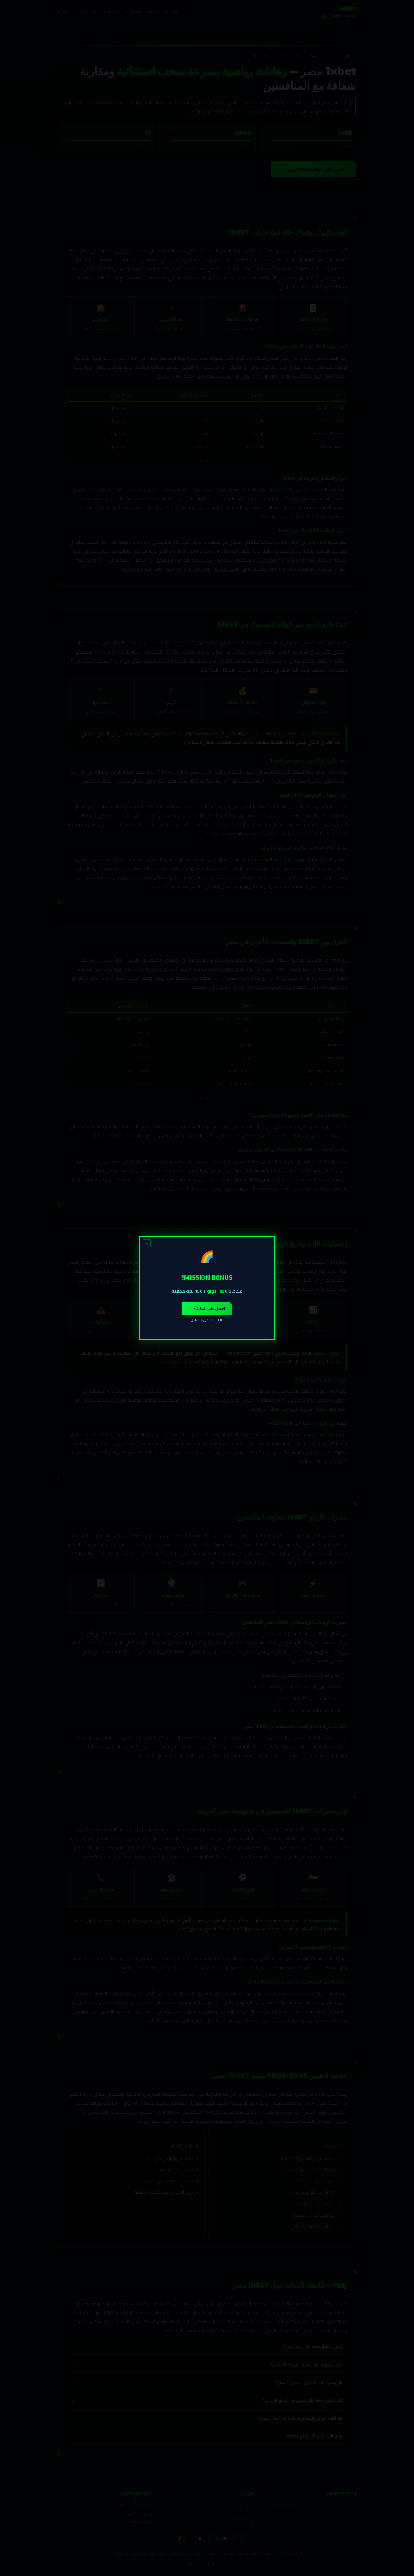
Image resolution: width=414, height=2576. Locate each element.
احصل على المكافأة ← (207, 1308)
